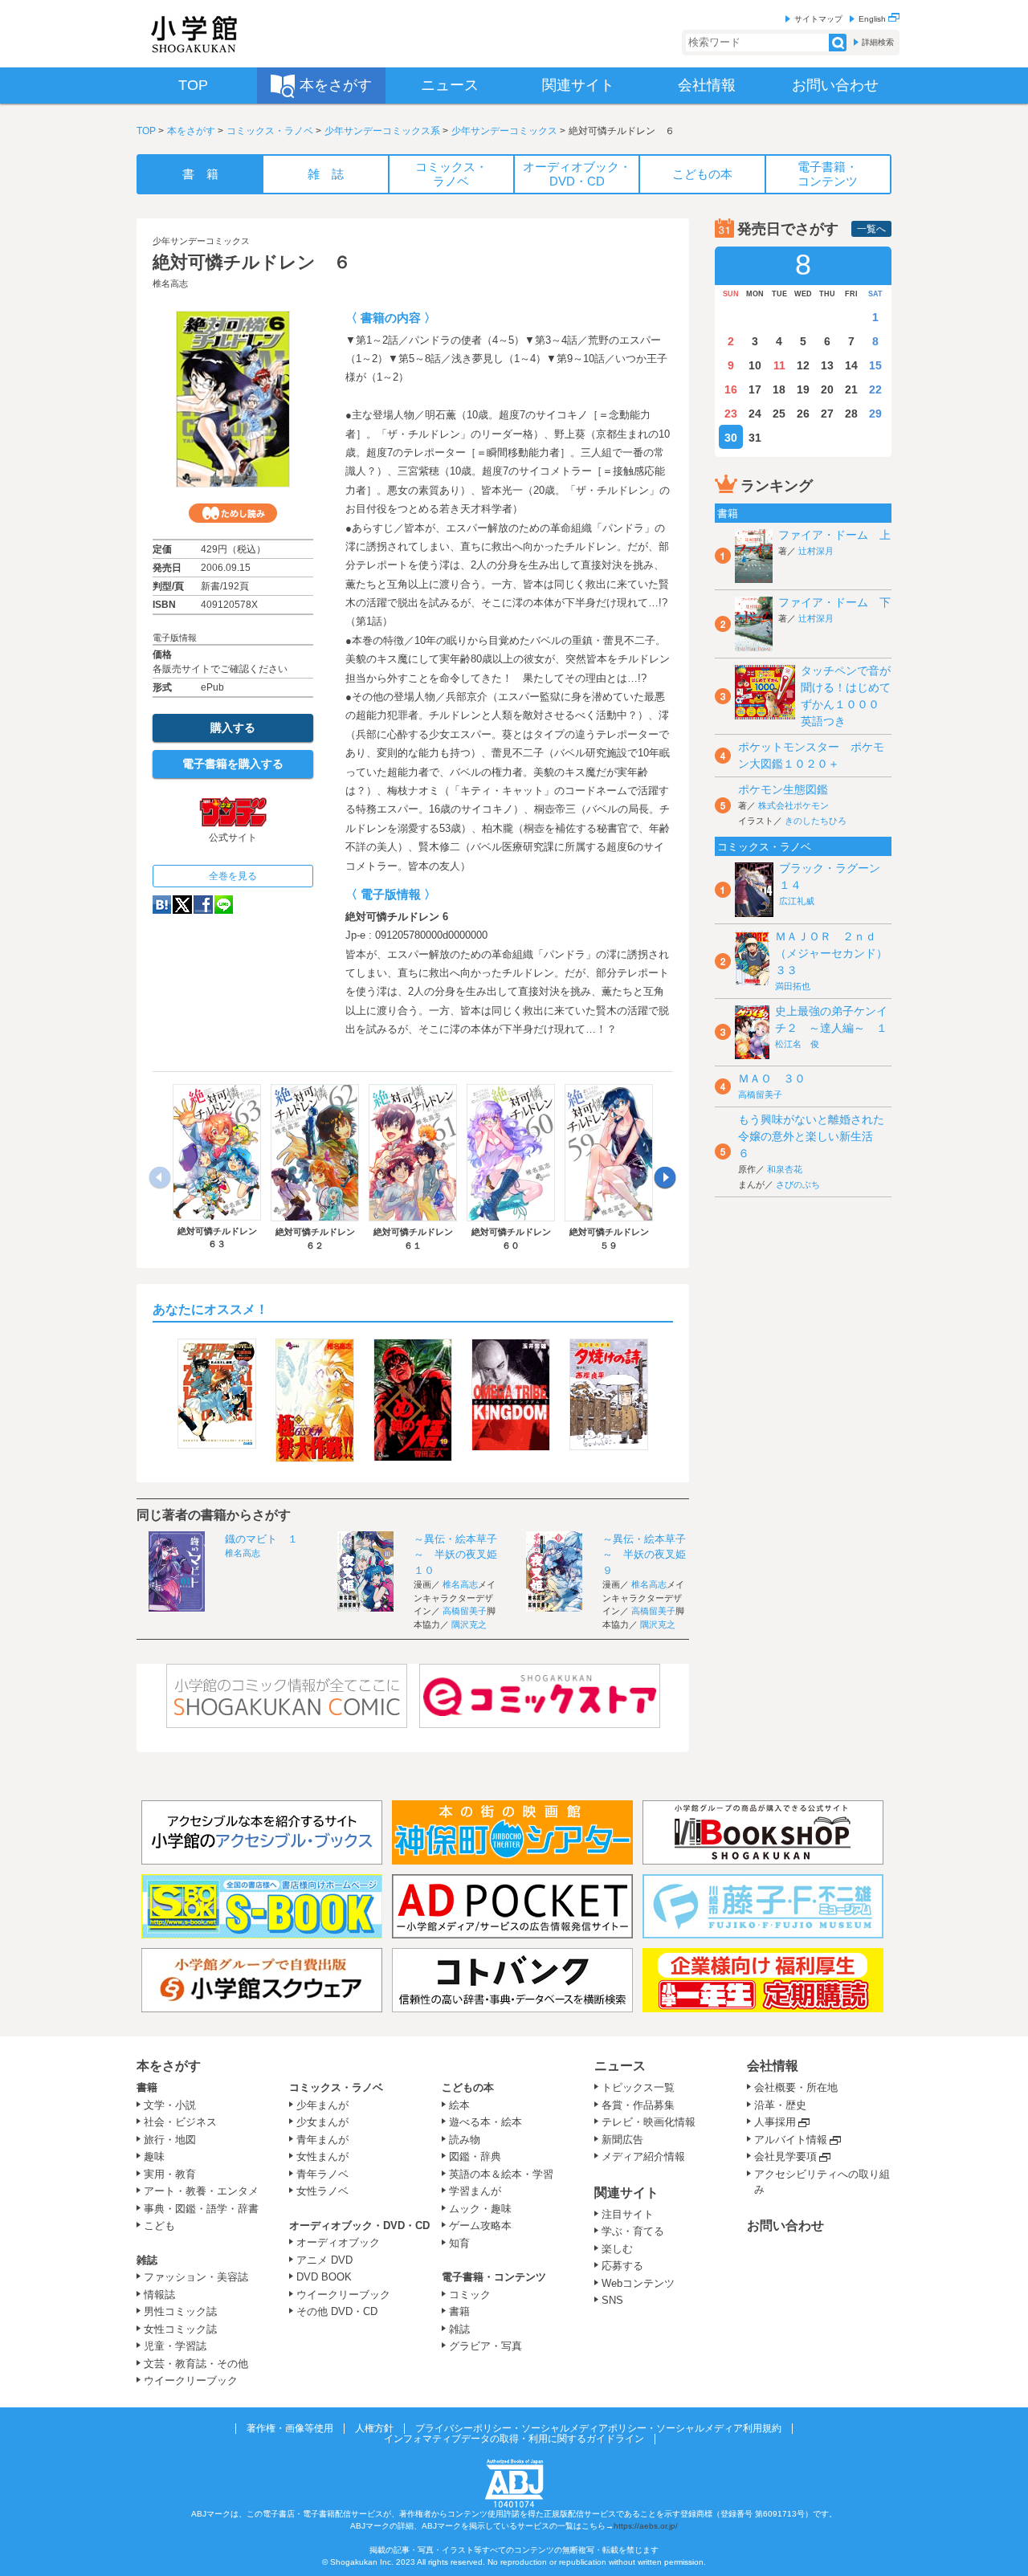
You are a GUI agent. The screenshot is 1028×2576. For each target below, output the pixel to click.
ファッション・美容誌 (196, 2277)
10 (755, 365)
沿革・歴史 (780, 2105)
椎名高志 (170, 283)
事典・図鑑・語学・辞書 (201, 2209)
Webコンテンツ (638, 2283)
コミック (470, 2295)
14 (851, 365)
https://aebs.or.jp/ (646, 2526)
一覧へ (871, 229)
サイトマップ (818, 19)
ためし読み (233, 513)
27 (827, 414)
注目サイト (628, 2214)
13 (827, 365)
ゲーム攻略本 (480, 2225)
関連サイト (626, 2193)
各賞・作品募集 (638, 2105)
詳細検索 (878, 42)
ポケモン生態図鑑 (783, 789)
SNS (612, 2300)
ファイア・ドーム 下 (834, 602)
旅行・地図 (170, 2140)
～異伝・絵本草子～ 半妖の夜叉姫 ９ (649, 1555)
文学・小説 (170, 2105)
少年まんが (322, 2105)
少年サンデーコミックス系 (382, 131)
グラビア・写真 (485, 2346)
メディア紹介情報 (643, 2156)
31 (755, 438)
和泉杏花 (785, 1169)
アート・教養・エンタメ (201, 2191)
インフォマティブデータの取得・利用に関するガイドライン (514, 2439)
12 (803, 365)
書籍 (147, 2087)
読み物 (465, 2140)
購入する (233, 728)
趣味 (154, 2156)
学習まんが (480, 2191)
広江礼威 (797, 901)
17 (755, 389)
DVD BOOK (324, 2277)
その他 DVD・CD (337, 2311)
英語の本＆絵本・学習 (501, 2174)
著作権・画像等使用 (290, 2428)
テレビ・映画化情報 (649, 2122)
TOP (146, 131)
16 (731, 389)
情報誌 (159, 2295)
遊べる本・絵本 (485, 2122)
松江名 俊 (797, 1044)
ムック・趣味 (480, 2209)
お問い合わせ (785, 2225)
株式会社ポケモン (793, 805)
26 (803, 414)
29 (875, 414)
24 (755, 414)
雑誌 (147, 2260)
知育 (459, 2243)
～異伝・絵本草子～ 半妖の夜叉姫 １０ (461, 1555)
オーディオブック (338, 2242)
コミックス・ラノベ (270, 131)
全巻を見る (233, 876)
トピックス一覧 (638, 2087)
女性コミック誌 (180, 2329)
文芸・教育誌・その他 (196, 2364)
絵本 (459, 2105)
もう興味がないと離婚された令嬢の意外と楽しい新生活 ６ (811, 1136)
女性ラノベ (322, 2191)
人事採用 (775, 2122)
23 (731, 414)
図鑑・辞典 (475, 2156)
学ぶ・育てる (633, 2231)
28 (851, 414)
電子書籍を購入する (233, 764)
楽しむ (617, 2249)
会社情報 (773, 2066)
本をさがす (191, 131)
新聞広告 (622, 2140)
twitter (182, 905)
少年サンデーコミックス (504, 131)
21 (851, 389)
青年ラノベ (322, 2174)
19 (803, 389)
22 (875, 389)
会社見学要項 (785, 2156)
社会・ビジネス (180, 2122)
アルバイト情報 (791, 2140)
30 (731, 438)
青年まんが (322, 2140)
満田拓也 (793, 986)
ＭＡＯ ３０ (772, 1078)
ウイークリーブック (191, 2380)
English (873, 19)
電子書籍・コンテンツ (494, 2277)
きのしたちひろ (816, 821)
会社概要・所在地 (796, 2087)
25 (779, 414)
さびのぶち (798, 1184)
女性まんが (322, 2156)
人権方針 (374, 2428)
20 (827, 389)
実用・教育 (170, 2174)
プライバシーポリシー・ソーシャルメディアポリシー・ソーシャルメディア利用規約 (598, 2428)
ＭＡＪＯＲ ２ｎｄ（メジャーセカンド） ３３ (837, 953)
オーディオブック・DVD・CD (359, 2225)
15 (875, 365)
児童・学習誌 (175, 2346)
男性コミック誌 (180, 2311)
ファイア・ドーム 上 (834, 535)
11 (779, 365)
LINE (224, 905)
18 (779, 389)
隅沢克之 (469, 1624)
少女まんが (322, 2122)
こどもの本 (468, 2087)
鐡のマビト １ (261, 1539)
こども (159, 2225)
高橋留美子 (465, 1611)
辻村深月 (816, 551)
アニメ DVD (324, 2260)
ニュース (620, 2066)
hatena (162, 905)
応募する (622, 2266)
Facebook (203, 905)
